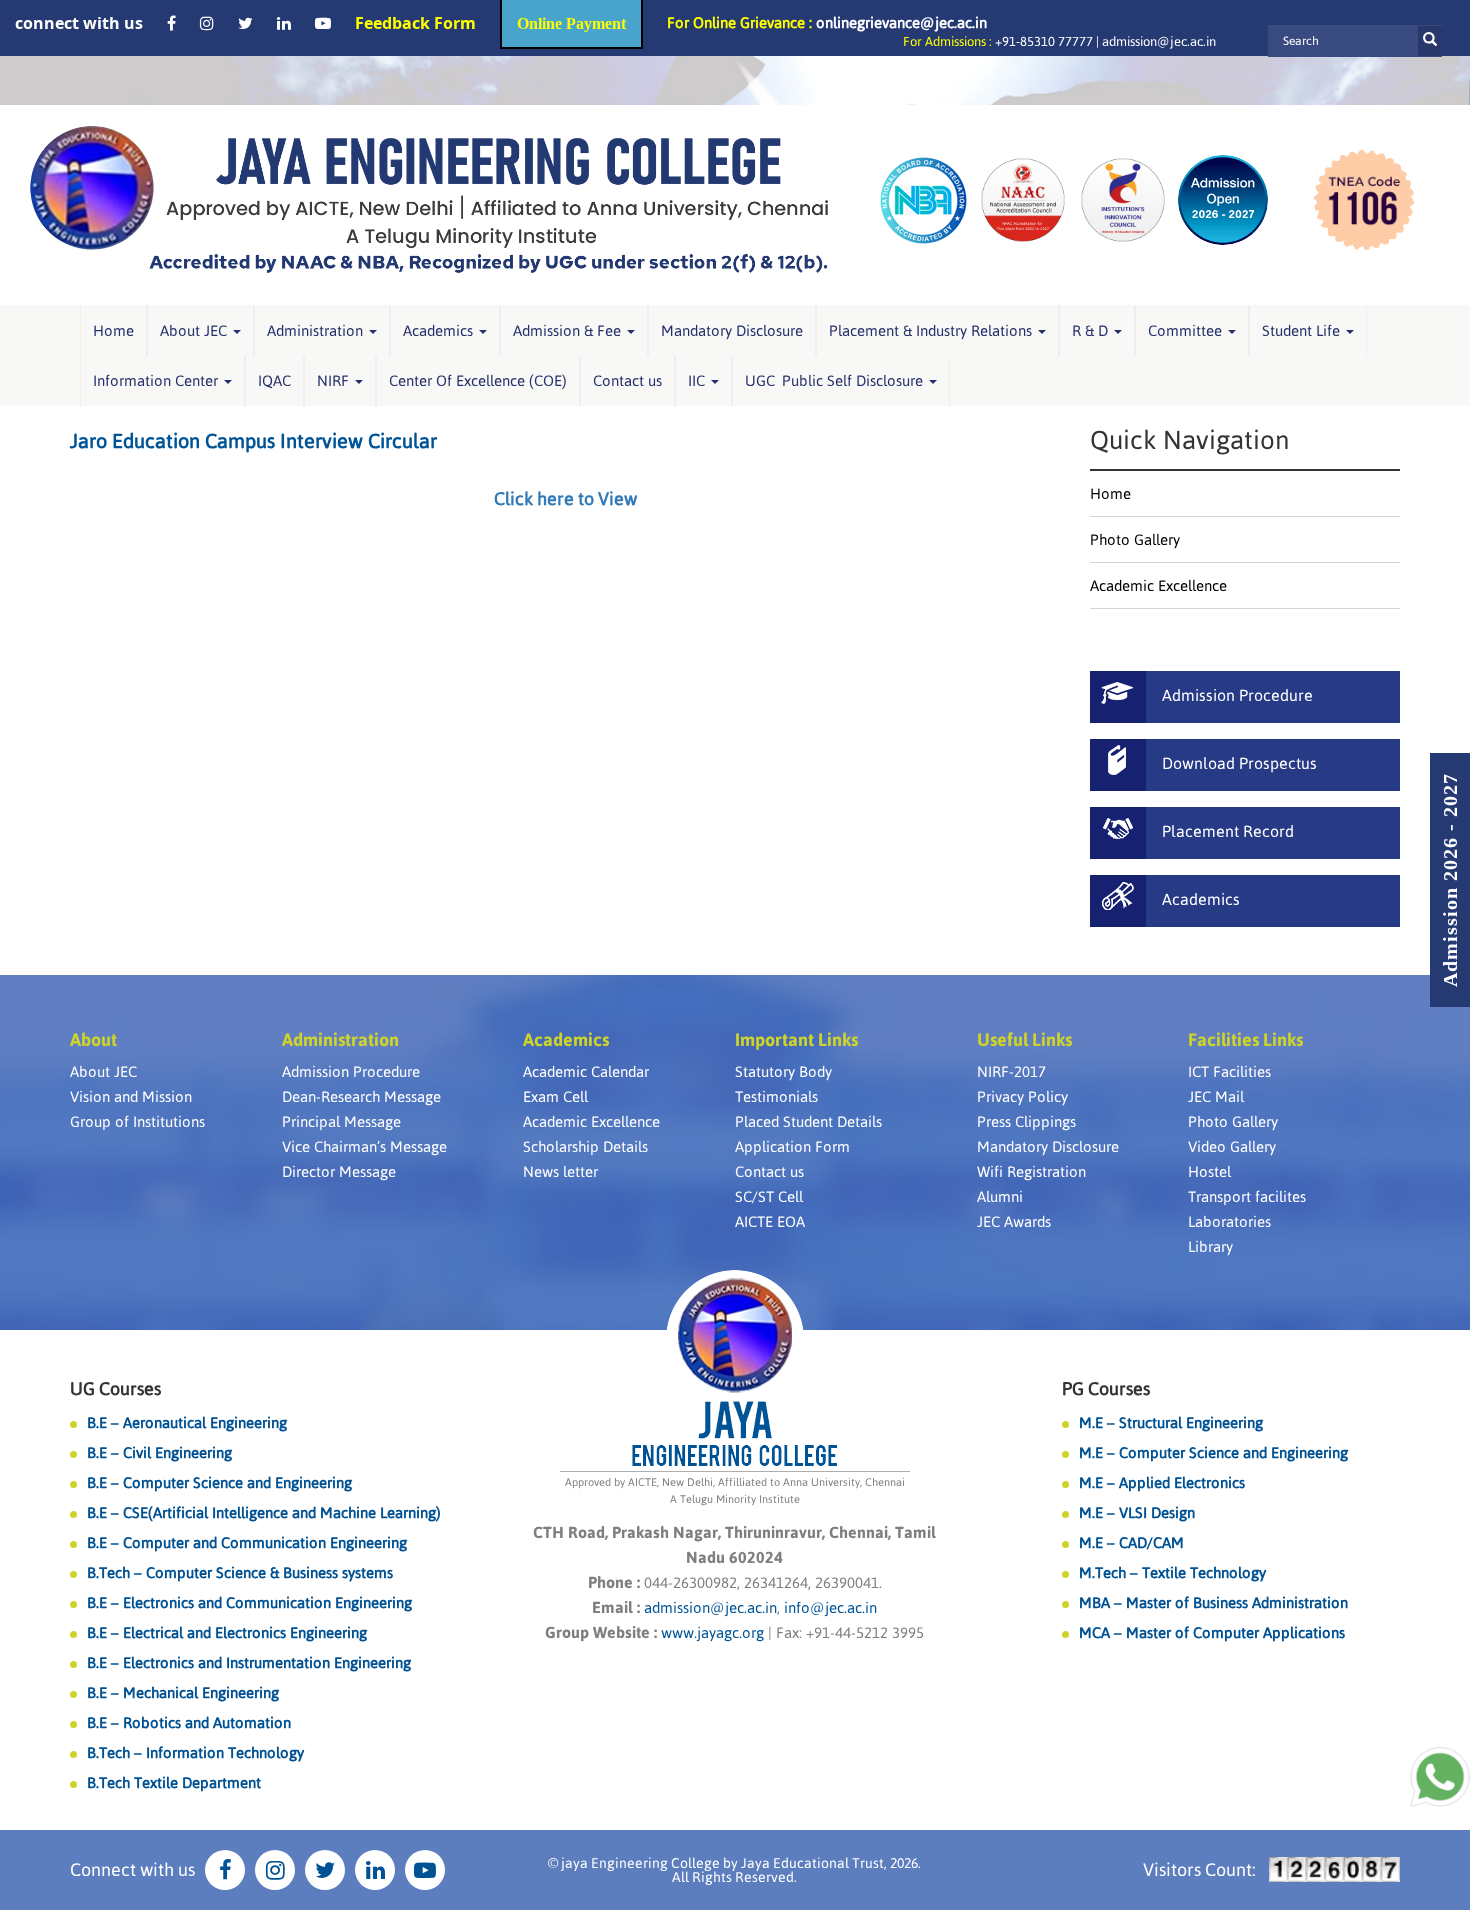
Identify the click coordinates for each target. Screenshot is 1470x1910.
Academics (440, 330)
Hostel (1209, 1171)
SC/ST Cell (769, 1196)
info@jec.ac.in (828, 1607)
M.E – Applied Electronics (1162, 1482)
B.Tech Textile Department (174, 1782)
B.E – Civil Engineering (159, 1452)
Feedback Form (415, 23)
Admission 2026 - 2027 (1450, 880)
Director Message (339, 1171)
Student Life (1303, 330)
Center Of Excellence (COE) (478, 380)
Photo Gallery (1135, 539)
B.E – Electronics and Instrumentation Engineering (249, 1662)
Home (113, 330)
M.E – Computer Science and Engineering (1213, 1452)
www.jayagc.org (712, 1632)
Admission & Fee (569, 330)
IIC (698, 380)
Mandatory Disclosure (732, 330)
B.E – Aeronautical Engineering (187, 1422)
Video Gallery (1232, 1146)
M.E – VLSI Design (1137, 1512)
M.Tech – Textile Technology (1172, 1572)
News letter (560, 1171)
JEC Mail (1216, 1096)
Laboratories (1229, 1221)
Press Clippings (1026, 1121)
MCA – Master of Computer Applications (1212, 1632)
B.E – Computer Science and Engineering (219, 1482)
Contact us (627, 380)
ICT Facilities (1229, 1071)
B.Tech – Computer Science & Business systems (240, 1572)
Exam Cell (555, 1096)
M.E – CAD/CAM (1131, 1542)
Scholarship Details (585, 1146)
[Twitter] (245, 23)
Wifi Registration (1031, 1171)
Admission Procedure (351, 1071)
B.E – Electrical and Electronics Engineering (227, 1632)
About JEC (195, 330)
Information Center (157, 380)
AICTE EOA (770, 1221)
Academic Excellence (1158, 585)
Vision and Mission (131, 1096)
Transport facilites (1247, 1196)
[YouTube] (323, 23)
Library (1210, 1246)
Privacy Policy (1022, 1096)
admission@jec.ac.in (1159, 41)
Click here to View (565, 498)
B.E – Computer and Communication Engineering (247, 1542)
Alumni (1000, 1196)
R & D (1092, 330)
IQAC (274, 380)
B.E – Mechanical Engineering (183, 1692)
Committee (1187, 330)
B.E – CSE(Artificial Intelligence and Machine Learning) (264, 1512)
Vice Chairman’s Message (364, 1146)
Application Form (792, 1146)
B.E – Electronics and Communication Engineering (249, 1602)
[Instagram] (207, 23)
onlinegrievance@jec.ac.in (901, 22)
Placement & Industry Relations (932, 330)
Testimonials (776, 1096)
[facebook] (171, 23)
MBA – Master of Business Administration (1213, 1602)
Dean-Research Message (361, 1096)
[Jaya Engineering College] (429, 205)
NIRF (335, 380)
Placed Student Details (808, 1121)
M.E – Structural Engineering (1171, 1422)
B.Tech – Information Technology (195, 1752)
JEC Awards (1014, 1221)
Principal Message (341, 1121)
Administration (317, 330)
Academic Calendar (586, 1071)
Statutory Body (783, 1071)
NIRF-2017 (1011, 1071)
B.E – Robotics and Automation (189, 1722)
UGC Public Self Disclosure (836, 380)
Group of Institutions (137, 1121)
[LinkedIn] (284, 23)
